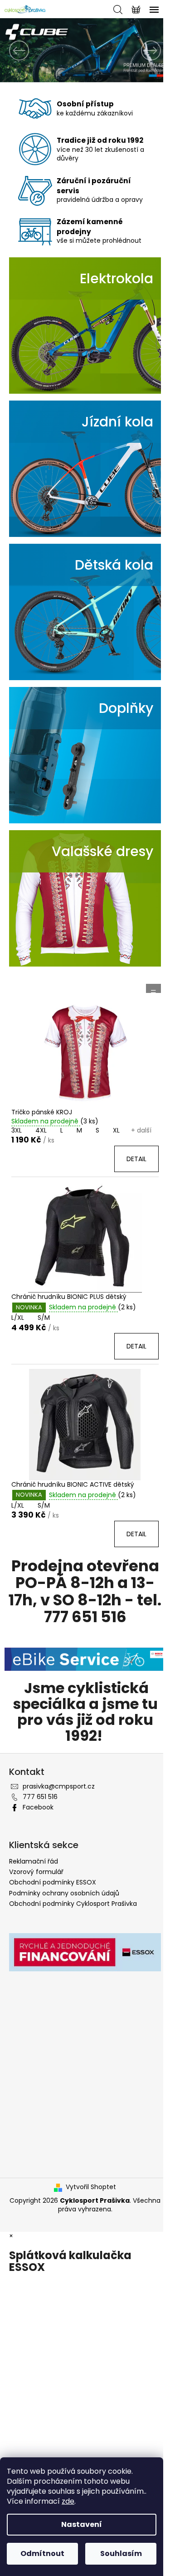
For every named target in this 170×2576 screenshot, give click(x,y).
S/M (44, 1318)
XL (116, 1130)
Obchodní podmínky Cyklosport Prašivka (73, 1904)
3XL (17, 1130)
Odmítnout (42, 2553)
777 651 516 (40, 1797)
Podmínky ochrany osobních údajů (64, 1893)
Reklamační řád (34, 1861)
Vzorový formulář (36, 1872)
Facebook (38, 1807)
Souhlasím (121, 2553)
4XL (41, 1130)
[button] (13, 50)
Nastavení (82, 2524)
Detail (136, 1159)
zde (68, 2501)
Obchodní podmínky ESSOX (53, 1882)
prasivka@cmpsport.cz (59, 1786)
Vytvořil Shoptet (91, 2187)
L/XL (18, 1318)
